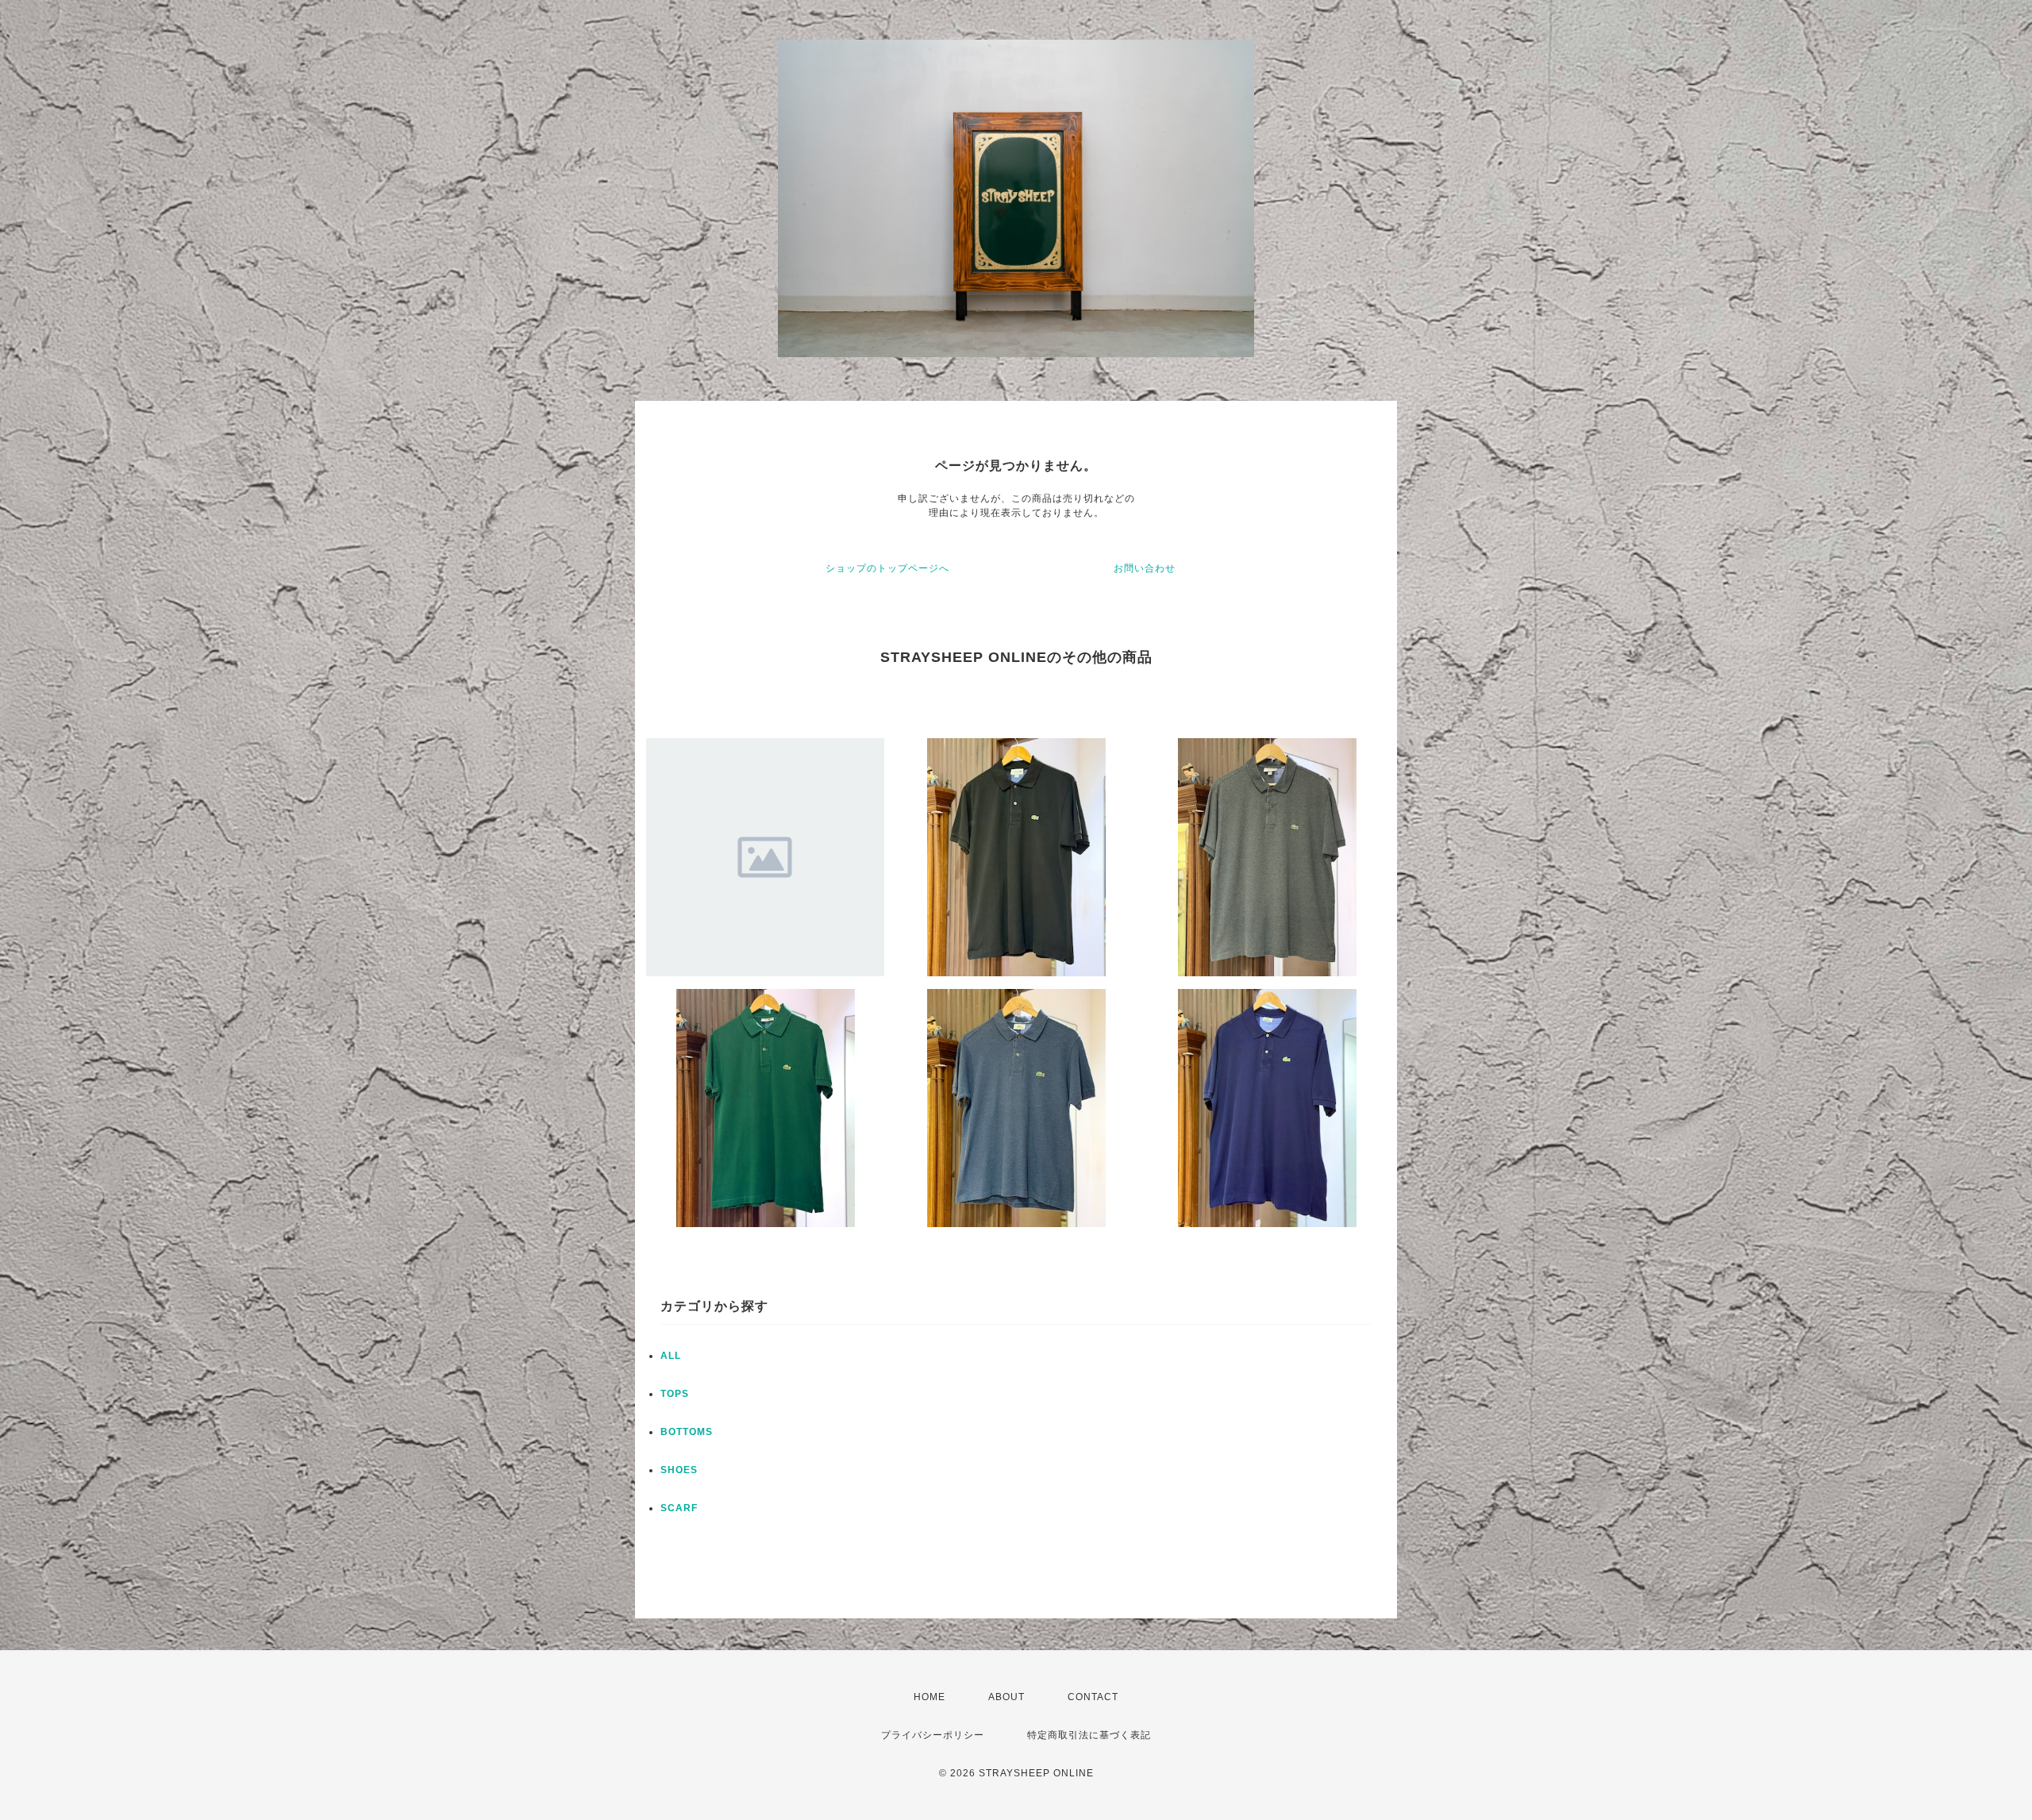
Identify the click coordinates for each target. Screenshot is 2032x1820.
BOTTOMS (687, 1432)
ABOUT (1006, 1697)
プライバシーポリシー (933, 1735)
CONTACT (1093, 1697)
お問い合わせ (1145, 568)
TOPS (675, 1394)
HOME (929, 1697)
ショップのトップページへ (887, 568)
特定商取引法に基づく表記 (1089, 1735)
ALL (671, 1356)
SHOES (679, 1470)
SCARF (679, 1508)
